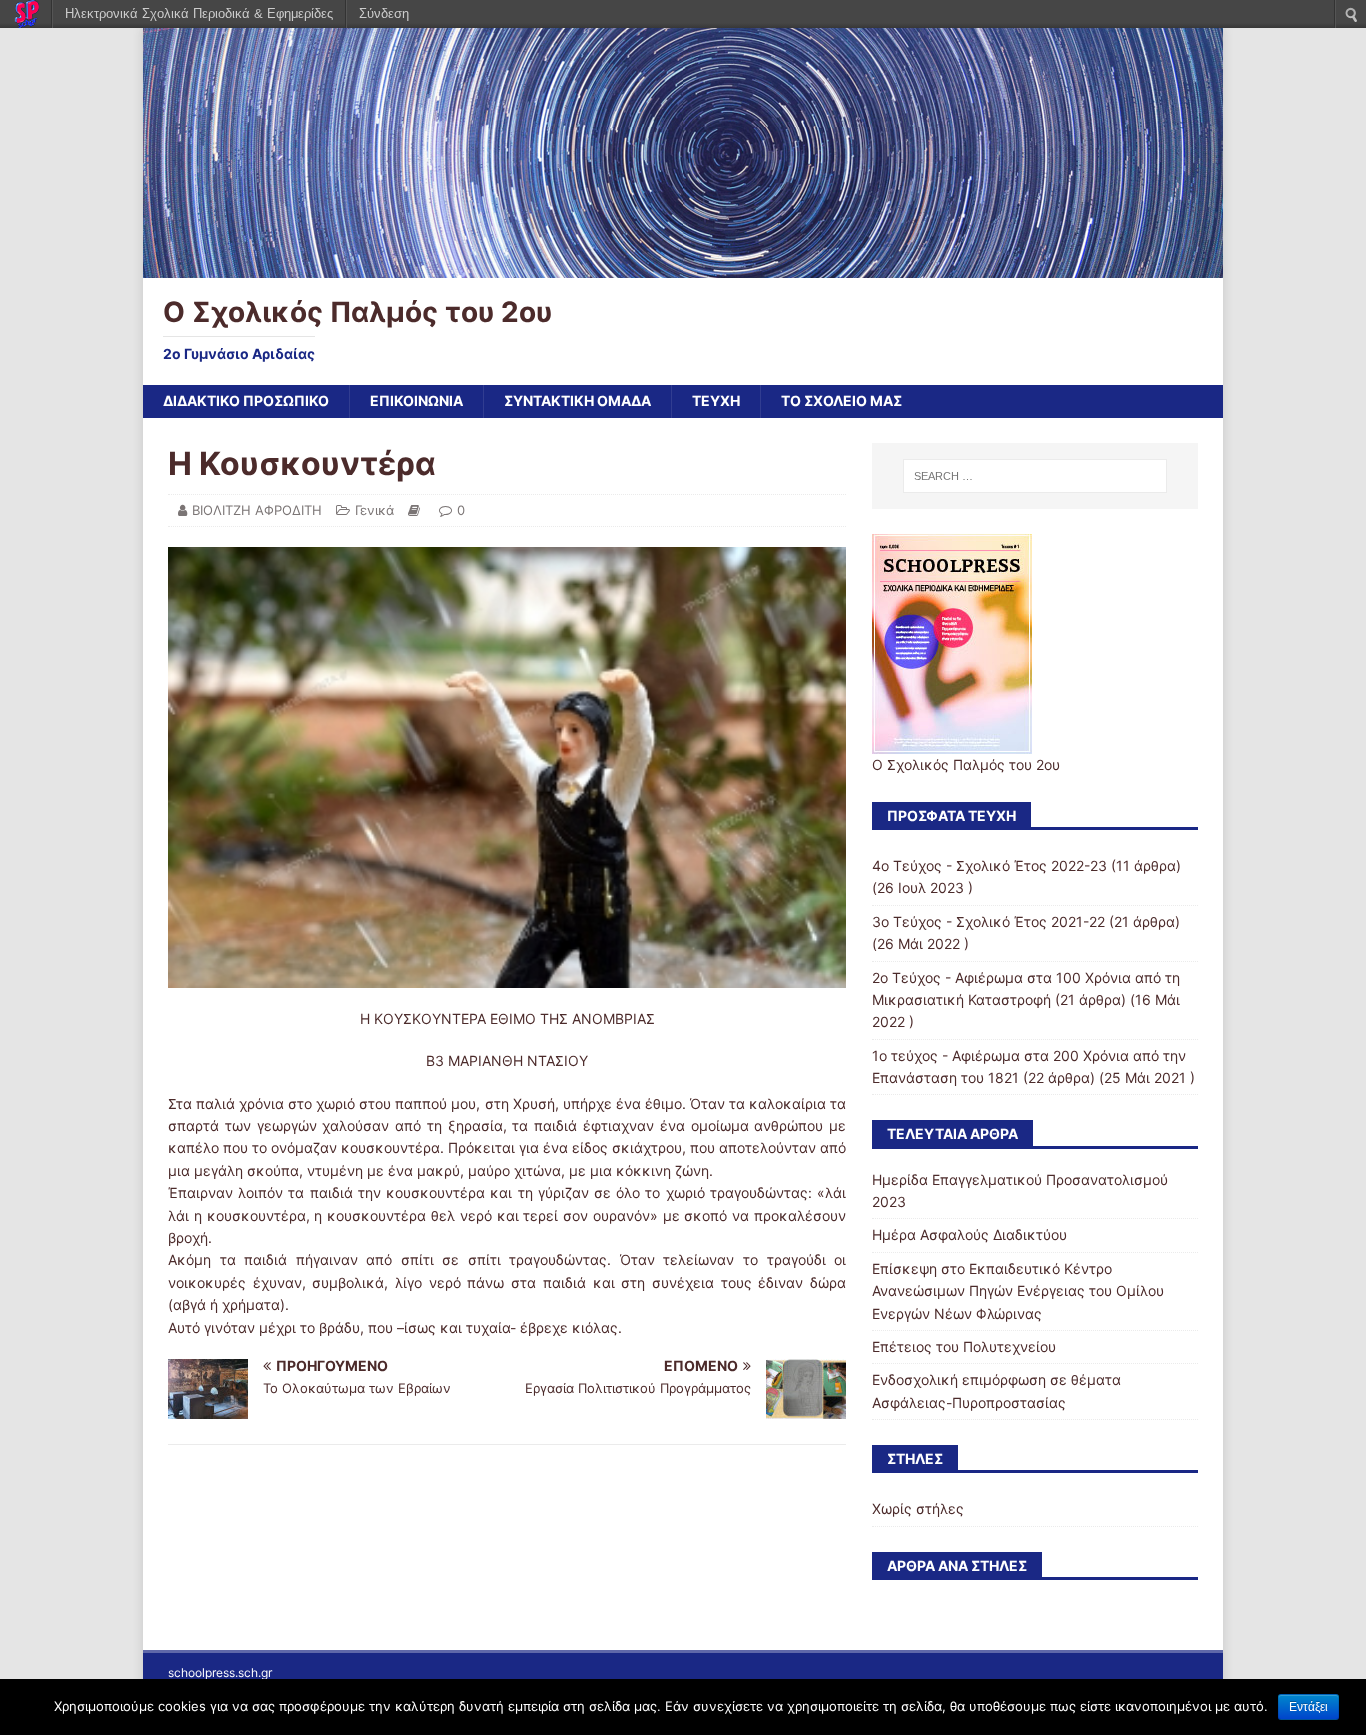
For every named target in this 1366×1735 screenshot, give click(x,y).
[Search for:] (1035, 476)
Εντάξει (1308, 1707)
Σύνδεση (384, 13)
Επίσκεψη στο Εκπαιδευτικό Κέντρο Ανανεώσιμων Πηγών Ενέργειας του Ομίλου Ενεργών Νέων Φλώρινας (1018, 1291)
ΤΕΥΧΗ (716, 400)
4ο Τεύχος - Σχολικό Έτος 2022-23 (989, 865)
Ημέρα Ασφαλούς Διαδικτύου (969, 1234)
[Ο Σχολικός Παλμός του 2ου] (683, 266)
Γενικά (374, 510)
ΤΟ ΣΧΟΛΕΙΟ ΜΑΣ (841, 400)
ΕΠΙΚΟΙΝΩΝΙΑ (416, 400)
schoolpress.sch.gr (220, 1672)
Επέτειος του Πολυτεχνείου (964, 1346)
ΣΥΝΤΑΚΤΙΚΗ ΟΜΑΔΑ (577, 400)
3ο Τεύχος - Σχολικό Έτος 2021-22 (988, 921)
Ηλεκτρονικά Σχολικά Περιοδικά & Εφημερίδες (199, 13)
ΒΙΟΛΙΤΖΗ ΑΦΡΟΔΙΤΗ (257, 510)
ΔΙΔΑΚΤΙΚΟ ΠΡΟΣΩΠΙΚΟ (246, 400)
